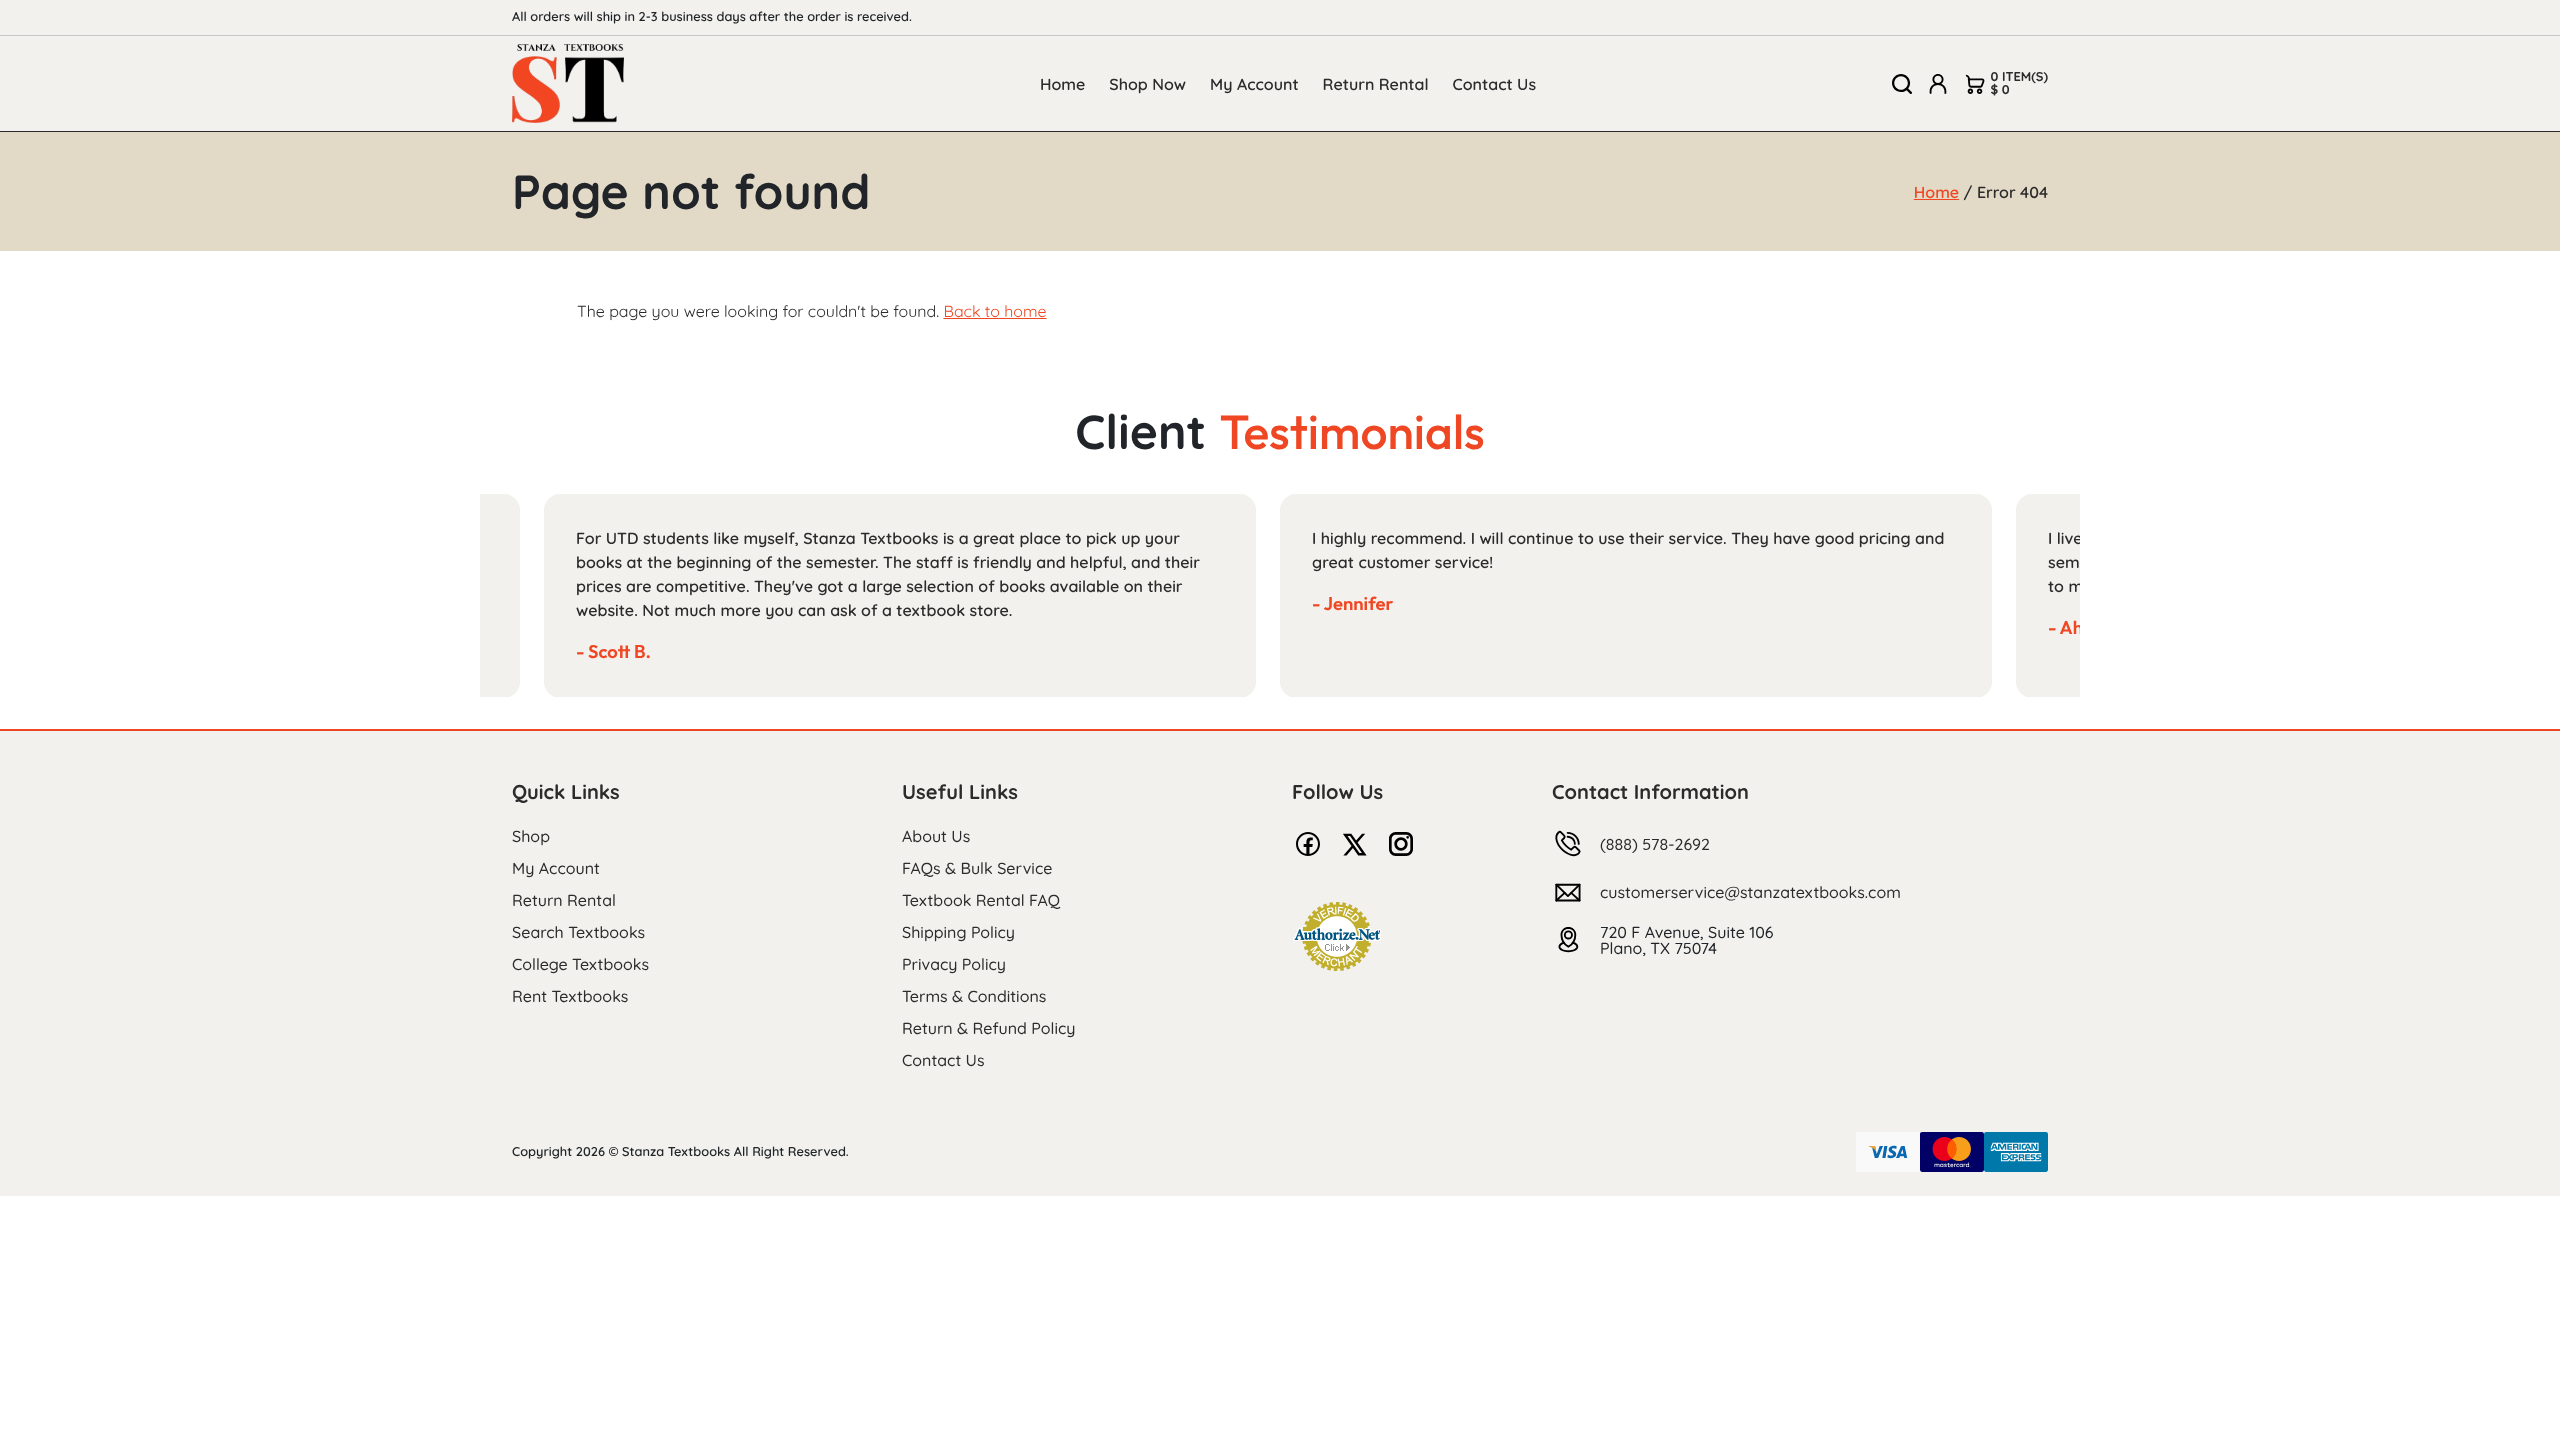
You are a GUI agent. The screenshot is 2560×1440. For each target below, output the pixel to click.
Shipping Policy (958, 932)
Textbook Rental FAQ (981, 900)
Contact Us (1495, 84)
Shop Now (1147, 84)
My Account (1254, 84)
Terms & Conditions (974, 996)
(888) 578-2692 (1655, 844)
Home (1062, 84)
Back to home (994, 311)
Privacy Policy (954, 964)
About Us (936, 836)
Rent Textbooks (570, 996)
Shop (531, 836)
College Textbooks (580, 964)
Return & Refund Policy (988, 1028)
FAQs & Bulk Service (977, 868)
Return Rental (1376, 84)
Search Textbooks (578, 932)
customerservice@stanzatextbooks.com (1750, 892)
